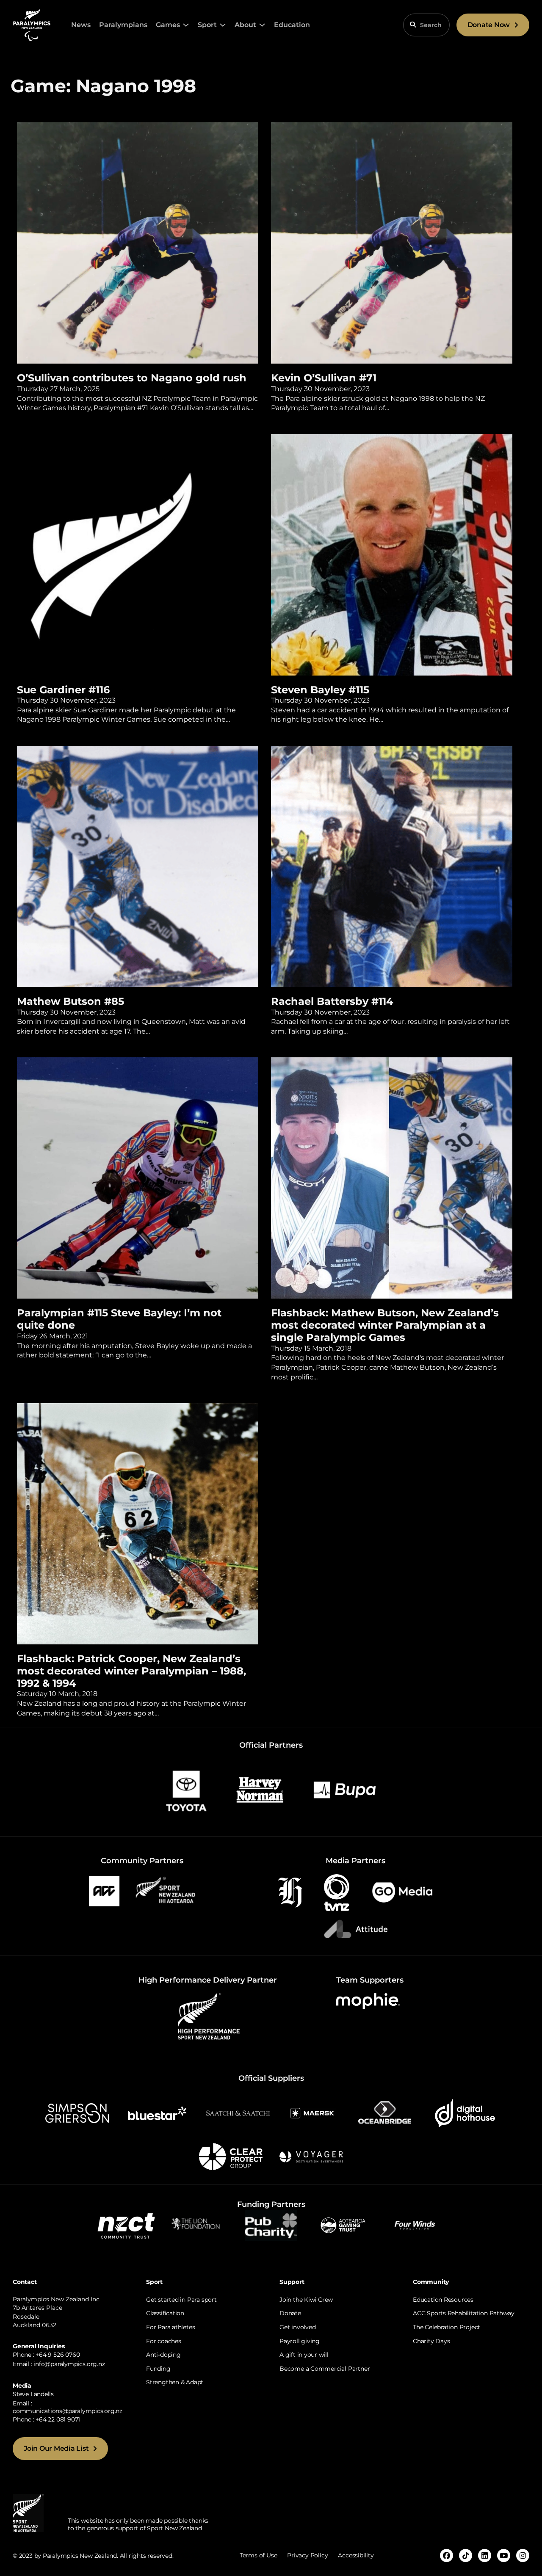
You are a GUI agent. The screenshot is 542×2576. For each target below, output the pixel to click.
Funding (158, 2369)
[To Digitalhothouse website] (465, 2113)
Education (292, 25)
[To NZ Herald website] (290, 1892)
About (245, 25)
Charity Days (431, 2341)
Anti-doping (163, 2355)
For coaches (164, 2341)
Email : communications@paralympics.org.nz (68, 2407)
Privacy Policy (307, 2555)
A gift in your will (304, 2355)
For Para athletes (170, 2327)
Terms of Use (258, 2555)
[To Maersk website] (311, 2113)
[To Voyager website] (311, 2156)
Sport (207, 25)
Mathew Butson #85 (71, 1001)
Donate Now (489, 25)
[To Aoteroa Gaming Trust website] (343, 2224)
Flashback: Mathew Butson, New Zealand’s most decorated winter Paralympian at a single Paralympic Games (385, 1325)
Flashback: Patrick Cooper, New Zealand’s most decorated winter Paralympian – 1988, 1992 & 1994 (131, 1671)
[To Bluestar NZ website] (158, 2113)
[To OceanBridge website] (384, 2113)
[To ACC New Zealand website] (104, 1890)
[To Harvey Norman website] (260, 1789)
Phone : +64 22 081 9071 (46, 2419)
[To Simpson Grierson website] (77, 2113)
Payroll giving (300, 2341)
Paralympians (123, 25)
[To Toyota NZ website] (186, 1789)
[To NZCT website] (127, 2224)
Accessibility (356, 2555)
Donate (290, 2313)
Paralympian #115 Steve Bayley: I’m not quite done (119, 1319)
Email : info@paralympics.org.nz (59, 2364)
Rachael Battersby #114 (332, 1001)
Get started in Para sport (181, 2300)
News (81, 25)
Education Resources (443, 2300)
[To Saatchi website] (238, 2113)
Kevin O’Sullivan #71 (324, 378)
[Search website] (413, 25)
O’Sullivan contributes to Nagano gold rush (133, 378)
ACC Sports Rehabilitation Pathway (464, 2313)
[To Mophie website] (368, 2001)
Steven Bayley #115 (320, 690)
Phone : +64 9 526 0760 (46, 2355)
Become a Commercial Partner (325, 2369)
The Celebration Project (447, 2327)
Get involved (297, 2327)
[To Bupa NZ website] (345, 1789)
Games (168, 25)
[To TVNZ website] (337, 1892)
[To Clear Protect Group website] (231, 2156)
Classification (165, 2313)
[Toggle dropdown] (186, 25)
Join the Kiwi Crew (306, 2300)
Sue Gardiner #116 (63, 690)
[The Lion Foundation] (199, 2224)
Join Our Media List (56, 2448)
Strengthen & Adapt (175, 2382)
